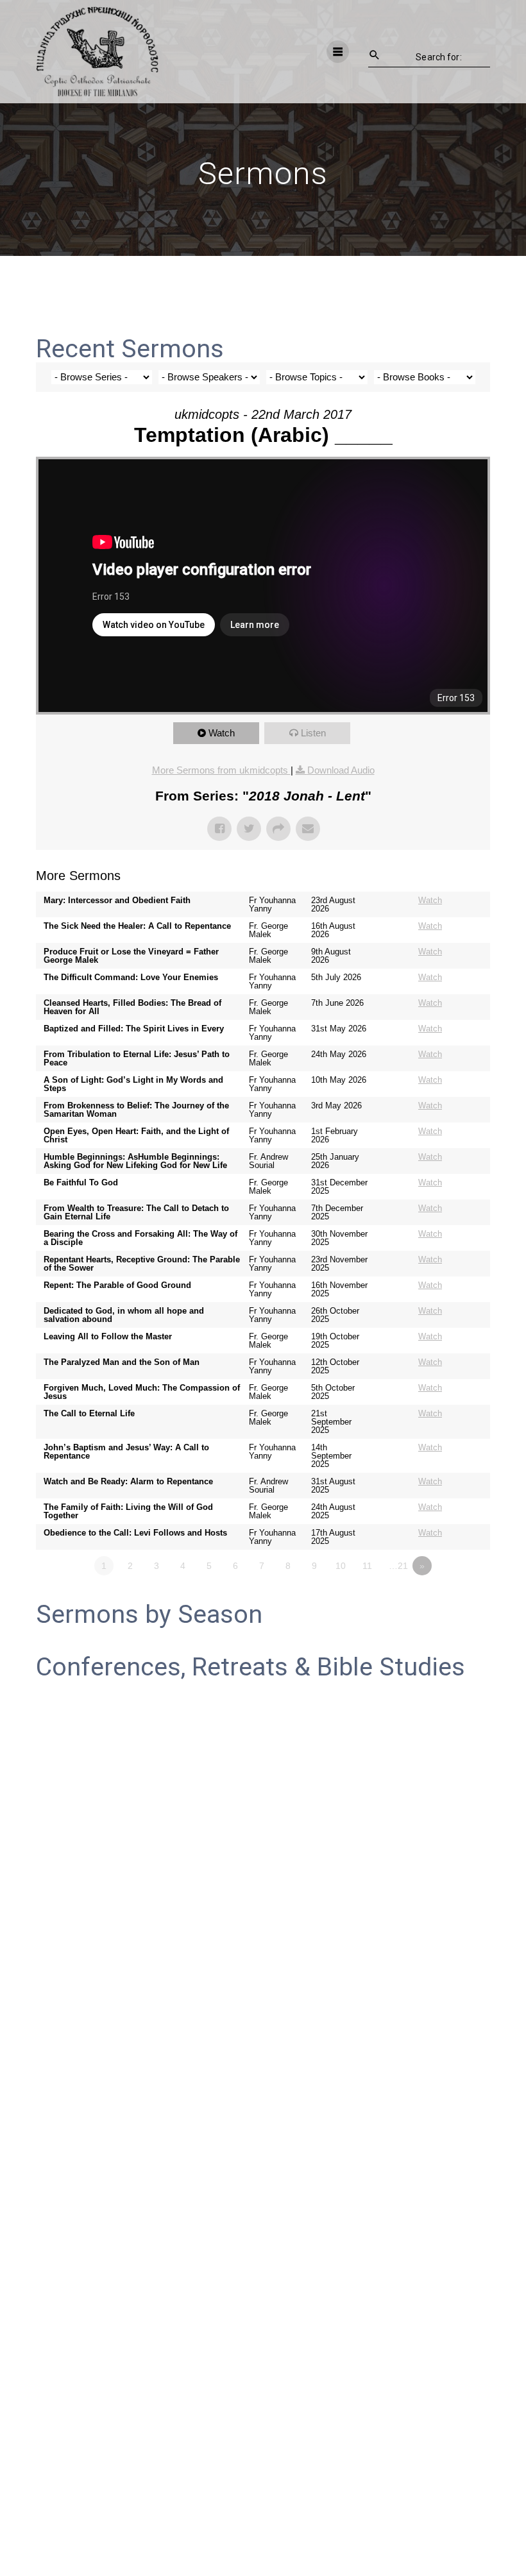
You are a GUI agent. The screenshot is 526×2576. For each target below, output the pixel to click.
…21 (398, 1566)
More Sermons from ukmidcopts (221, 770)
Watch (222, 733)
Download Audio (341, 770)
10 (341, 1566)
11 (367, 1566)
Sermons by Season (149, 1614)
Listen (313, 733)
